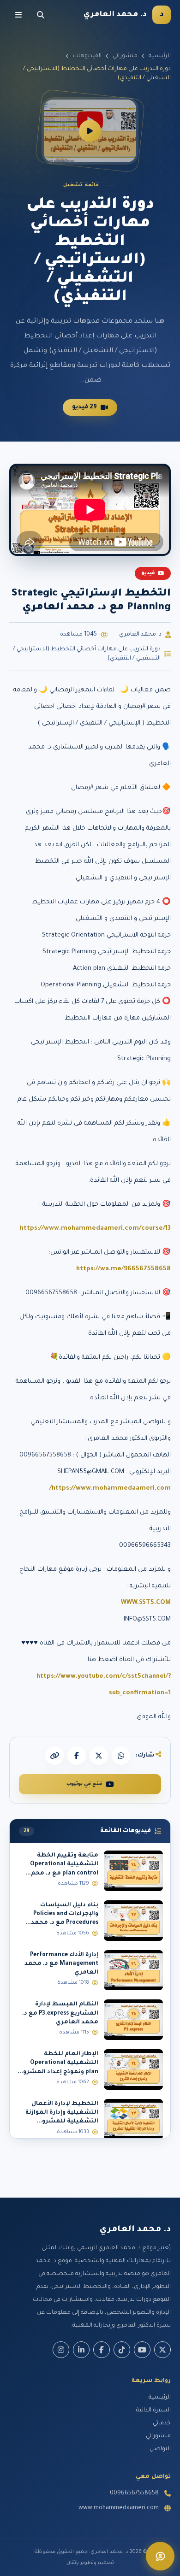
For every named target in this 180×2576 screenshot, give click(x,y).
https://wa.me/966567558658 (123, 1269)
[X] (99, 1756)
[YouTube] (142, 2350)
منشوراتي (125, 56)
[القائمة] (18, 15)
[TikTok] (122, 2350)
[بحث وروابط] (41, 15)
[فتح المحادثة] (160, 2556)
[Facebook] (102, 2350)
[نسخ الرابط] (54, 1756)
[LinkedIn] (81, 2350)
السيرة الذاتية (153, 2411)
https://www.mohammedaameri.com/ (110, 1488)
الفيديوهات (87, 56)
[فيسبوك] (77, 1756)
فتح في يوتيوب (84, 1784)
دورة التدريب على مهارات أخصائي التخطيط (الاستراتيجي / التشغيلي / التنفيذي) (87, 654)
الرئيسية (160, 56)
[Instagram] (61, 2350)
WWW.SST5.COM (146, 1603)
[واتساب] (121, 1756)
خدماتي (162, 2423)
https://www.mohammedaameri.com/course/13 (95, 1229)
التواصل (160, 2449)
